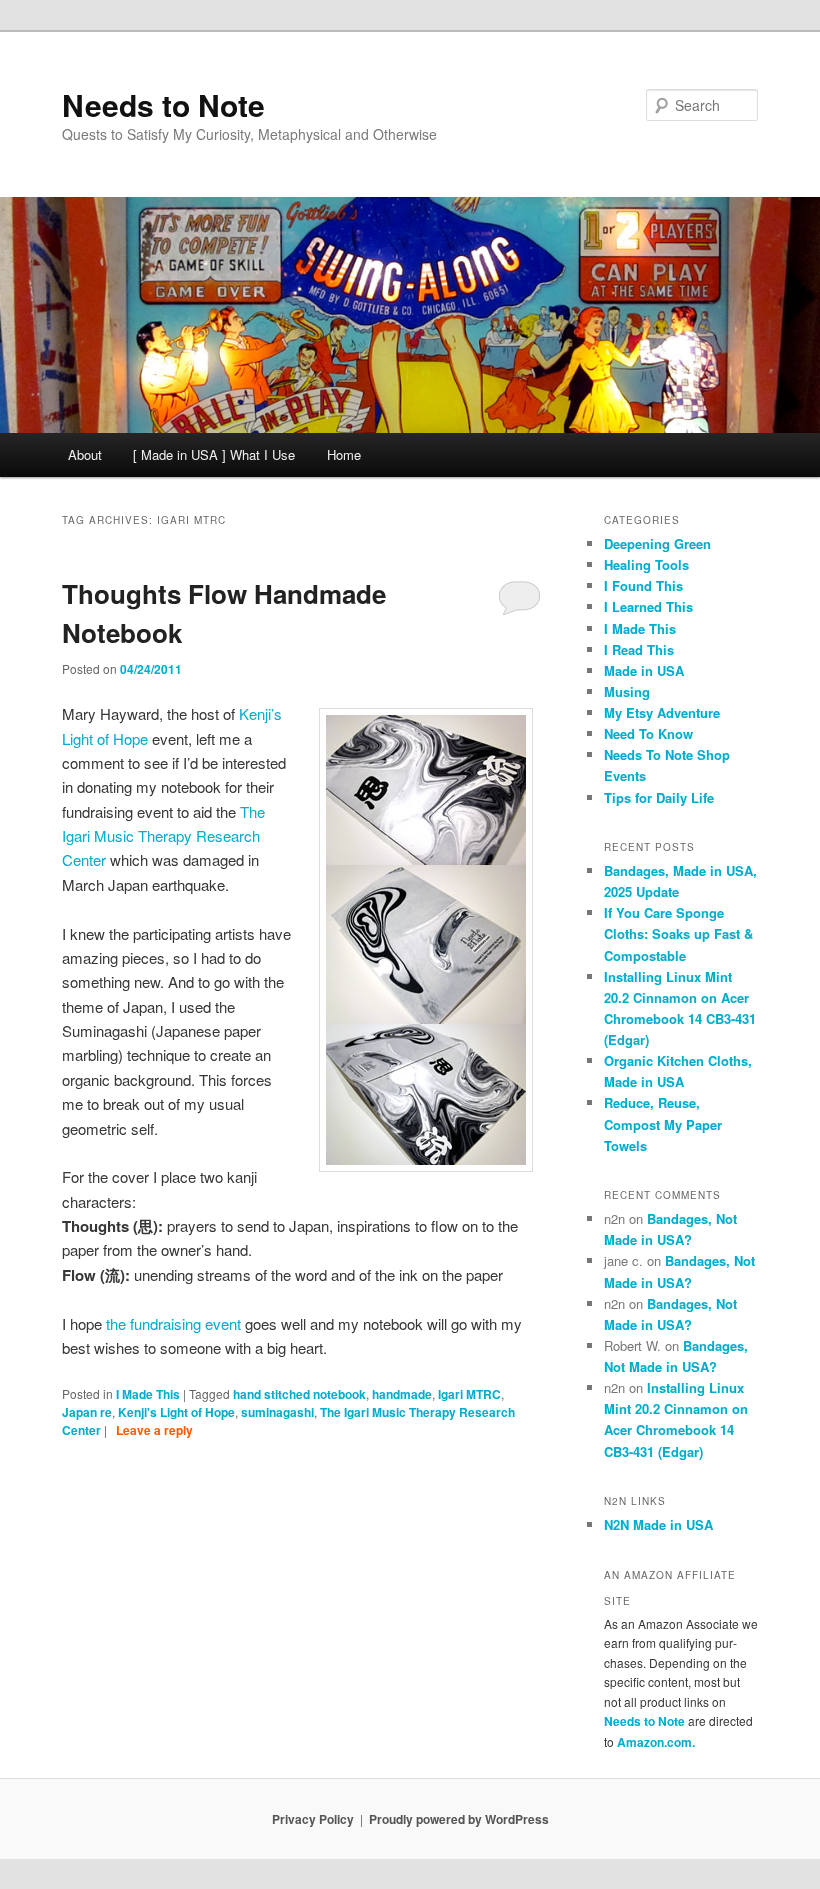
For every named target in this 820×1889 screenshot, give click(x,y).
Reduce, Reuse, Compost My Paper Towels (663, 1123)
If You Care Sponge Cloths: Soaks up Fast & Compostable (678, 933)
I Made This (148, 1394)
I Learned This (648, 606)
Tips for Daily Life (659, 797)
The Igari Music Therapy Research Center (163, 836)
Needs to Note (163, 104)
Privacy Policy (313, 1819)
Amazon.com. (656, 1742)
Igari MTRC (469, 1394)
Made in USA (644, 670)
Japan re (87, 1412)
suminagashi (277, 1412)
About (85, 454)
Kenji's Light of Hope (176, 1412)
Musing (627, 691)
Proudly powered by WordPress (459, 1819)
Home (344, 454)
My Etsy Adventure (662, 712)
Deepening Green (657, 543)
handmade (402, 1394)
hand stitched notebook (299, 1394)
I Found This (643, 585)
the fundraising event (173, 1323)
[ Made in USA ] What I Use (214, 454)
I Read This (639, 649)
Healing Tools (646, 564)
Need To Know (648, 733)
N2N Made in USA (658, 1524)
